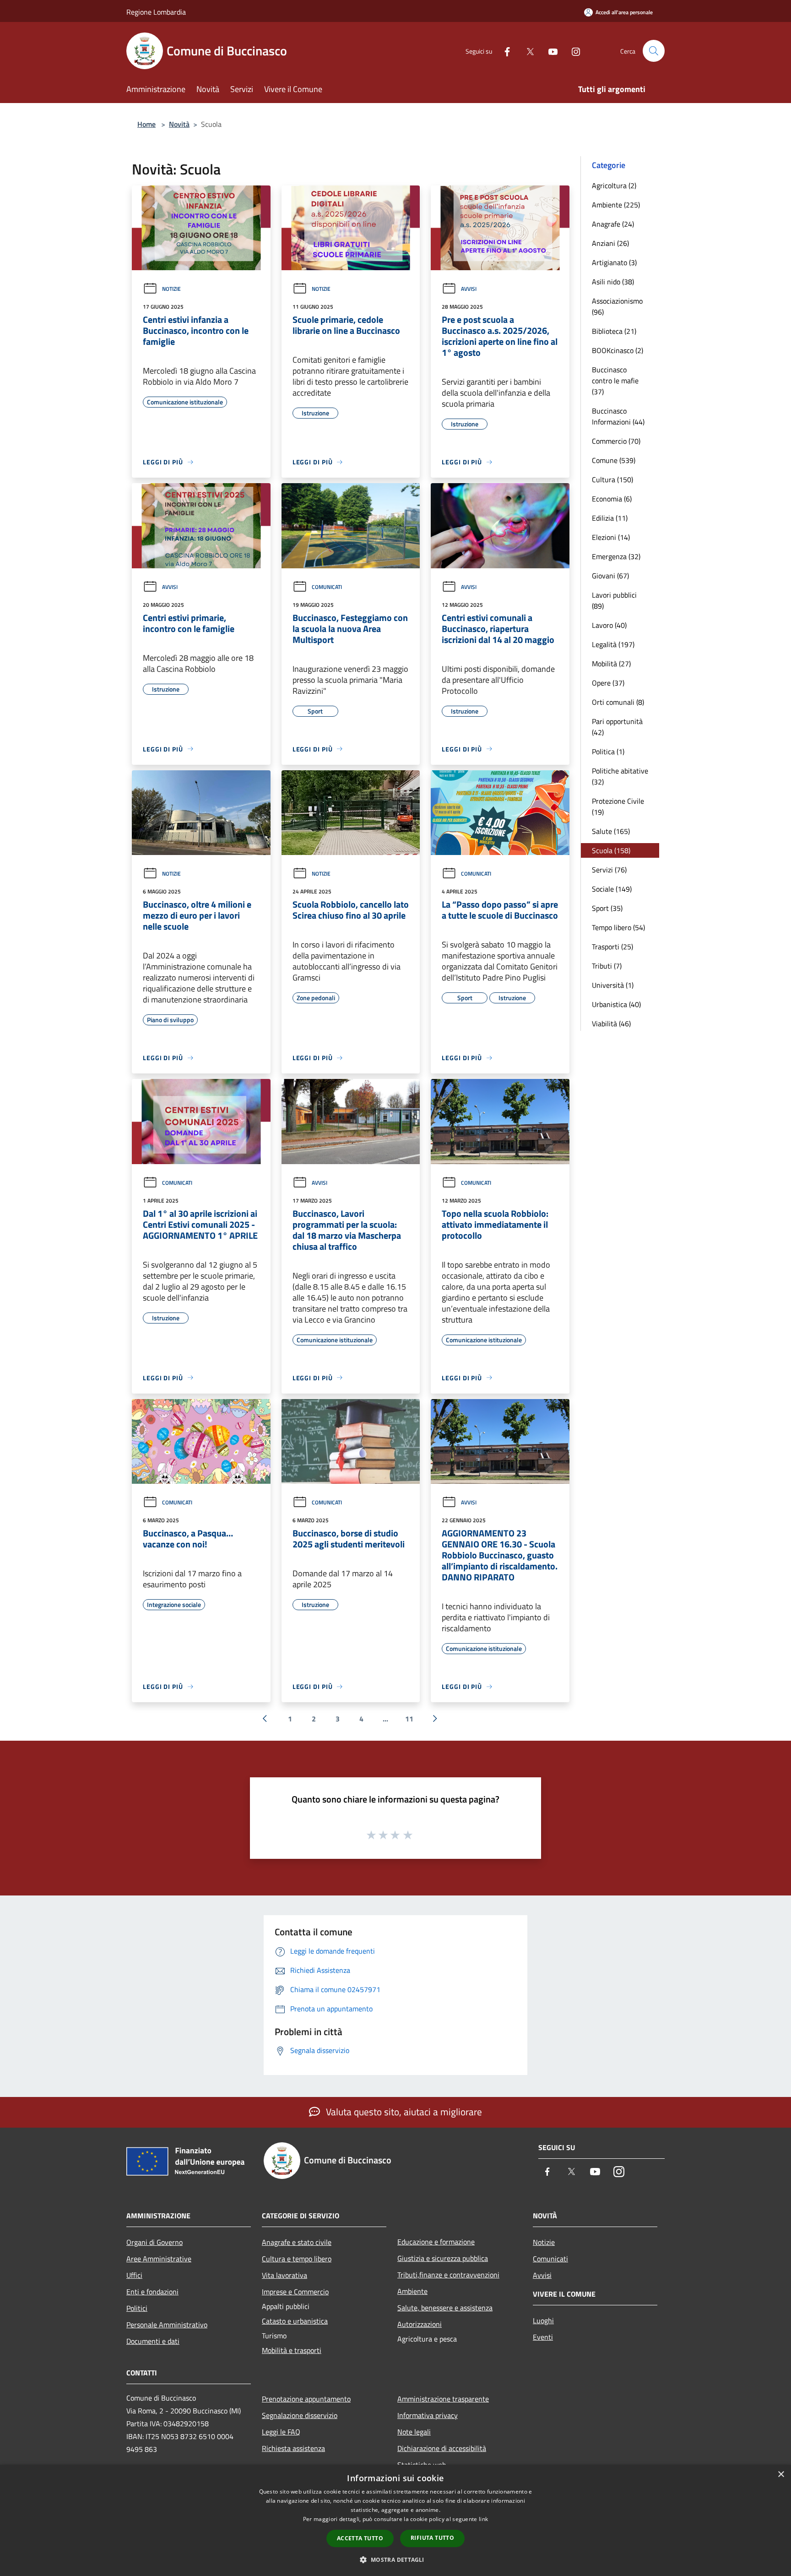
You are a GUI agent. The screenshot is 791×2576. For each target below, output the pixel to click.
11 (409, 1719)
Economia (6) (612, 499)
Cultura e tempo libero (297, 2259)
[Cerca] (654, 51)
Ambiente (412, 2291)
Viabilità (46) (611, 1024)
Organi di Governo (154, 2242)
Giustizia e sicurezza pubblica (443, 2258)
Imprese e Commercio (295, 2292)
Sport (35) (607, 908)
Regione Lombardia (156, 12)
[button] (395, 2560)
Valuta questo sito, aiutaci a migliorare (403, 2112)
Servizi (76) (609, 870)
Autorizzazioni (420, 2324)
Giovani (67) (610, 576)
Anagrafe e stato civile (297, 2242)
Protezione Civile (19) (618, 806)
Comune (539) (614, 460)
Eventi (543, 2337)
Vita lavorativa (284, 2275)
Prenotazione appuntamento (306, 2399)
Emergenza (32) (616, 556)
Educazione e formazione (436, 2242)
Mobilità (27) (611, 664)
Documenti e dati (153, 2341)
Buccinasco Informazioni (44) (618, 416)
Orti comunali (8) (618, 702)
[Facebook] (504, 51)
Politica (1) (608, 752)
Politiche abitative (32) (620, 776)
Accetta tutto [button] (360, 2538)
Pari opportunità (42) (617, 727)
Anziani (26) (610, 243)
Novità (179, 124)
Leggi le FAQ (281, 2432)
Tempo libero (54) (618, 927)
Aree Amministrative (159, 2259)
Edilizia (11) (610, 518)
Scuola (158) (611, 850)
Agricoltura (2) (614, 185)
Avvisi (469, 289)
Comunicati (327, 587)
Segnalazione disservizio (300, 2415)
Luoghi (543, 2320)
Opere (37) (608, 683)
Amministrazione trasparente (443, 2399)
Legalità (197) (613, 644)
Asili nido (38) (613, 282)
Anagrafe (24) (613, 224)
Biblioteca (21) (614, 331)
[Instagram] (572, 51)
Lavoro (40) (609, 625)
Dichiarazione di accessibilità (442, 2448)
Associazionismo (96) (617, 306)
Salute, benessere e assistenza (445, 2308)
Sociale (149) (612, 889)
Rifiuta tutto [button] (432, 2538)
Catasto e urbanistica (295, 2321)
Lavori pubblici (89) (614, 600)
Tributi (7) (607, 966)
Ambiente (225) (616, 205)
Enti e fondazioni (152, 2292)
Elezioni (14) (611, 537)
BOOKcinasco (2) (618, 350)
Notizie (171, 289)
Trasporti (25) (612, 947)
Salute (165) (611, 831)
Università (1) (613, 985)
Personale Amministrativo (167, 2325)
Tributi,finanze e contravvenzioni (448, 2275)
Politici (137, 2308)
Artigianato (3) (614, 262)
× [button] (781, 2475)
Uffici (134, 2275)
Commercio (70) (616, 441)
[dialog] (395, 2520)
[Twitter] (526, 51)
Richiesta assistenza (293, 2448)
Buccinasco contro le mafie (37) (615, 381)
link (483, 2519)
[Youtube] (549, 51)
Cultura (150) (612, 479)
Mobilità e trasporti (292, 2350)
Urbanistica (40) (616, 1004)
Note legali (414, 2432)
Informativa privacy (428, 2415)
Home (146, 124)
